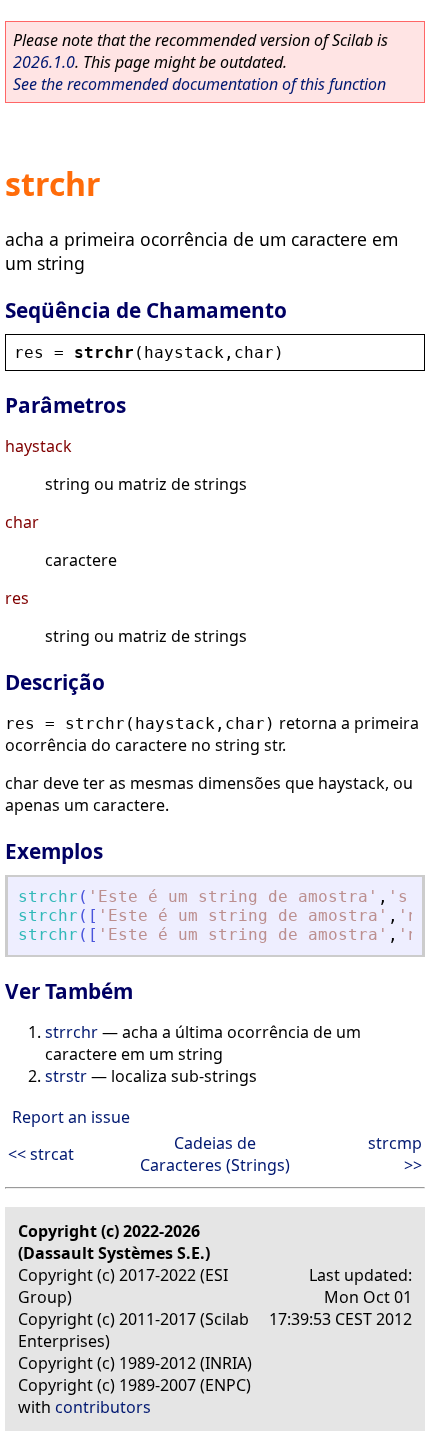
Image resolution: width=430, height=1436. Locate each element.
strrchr (71, 1032)
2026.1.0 (44, 62)
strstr (66, 1076)
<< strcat (41, 1154)
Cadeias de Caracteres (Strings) (215, 1154)
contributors (103, 1407)
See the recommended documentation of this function (199, 84)
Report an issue (71, 1117)
